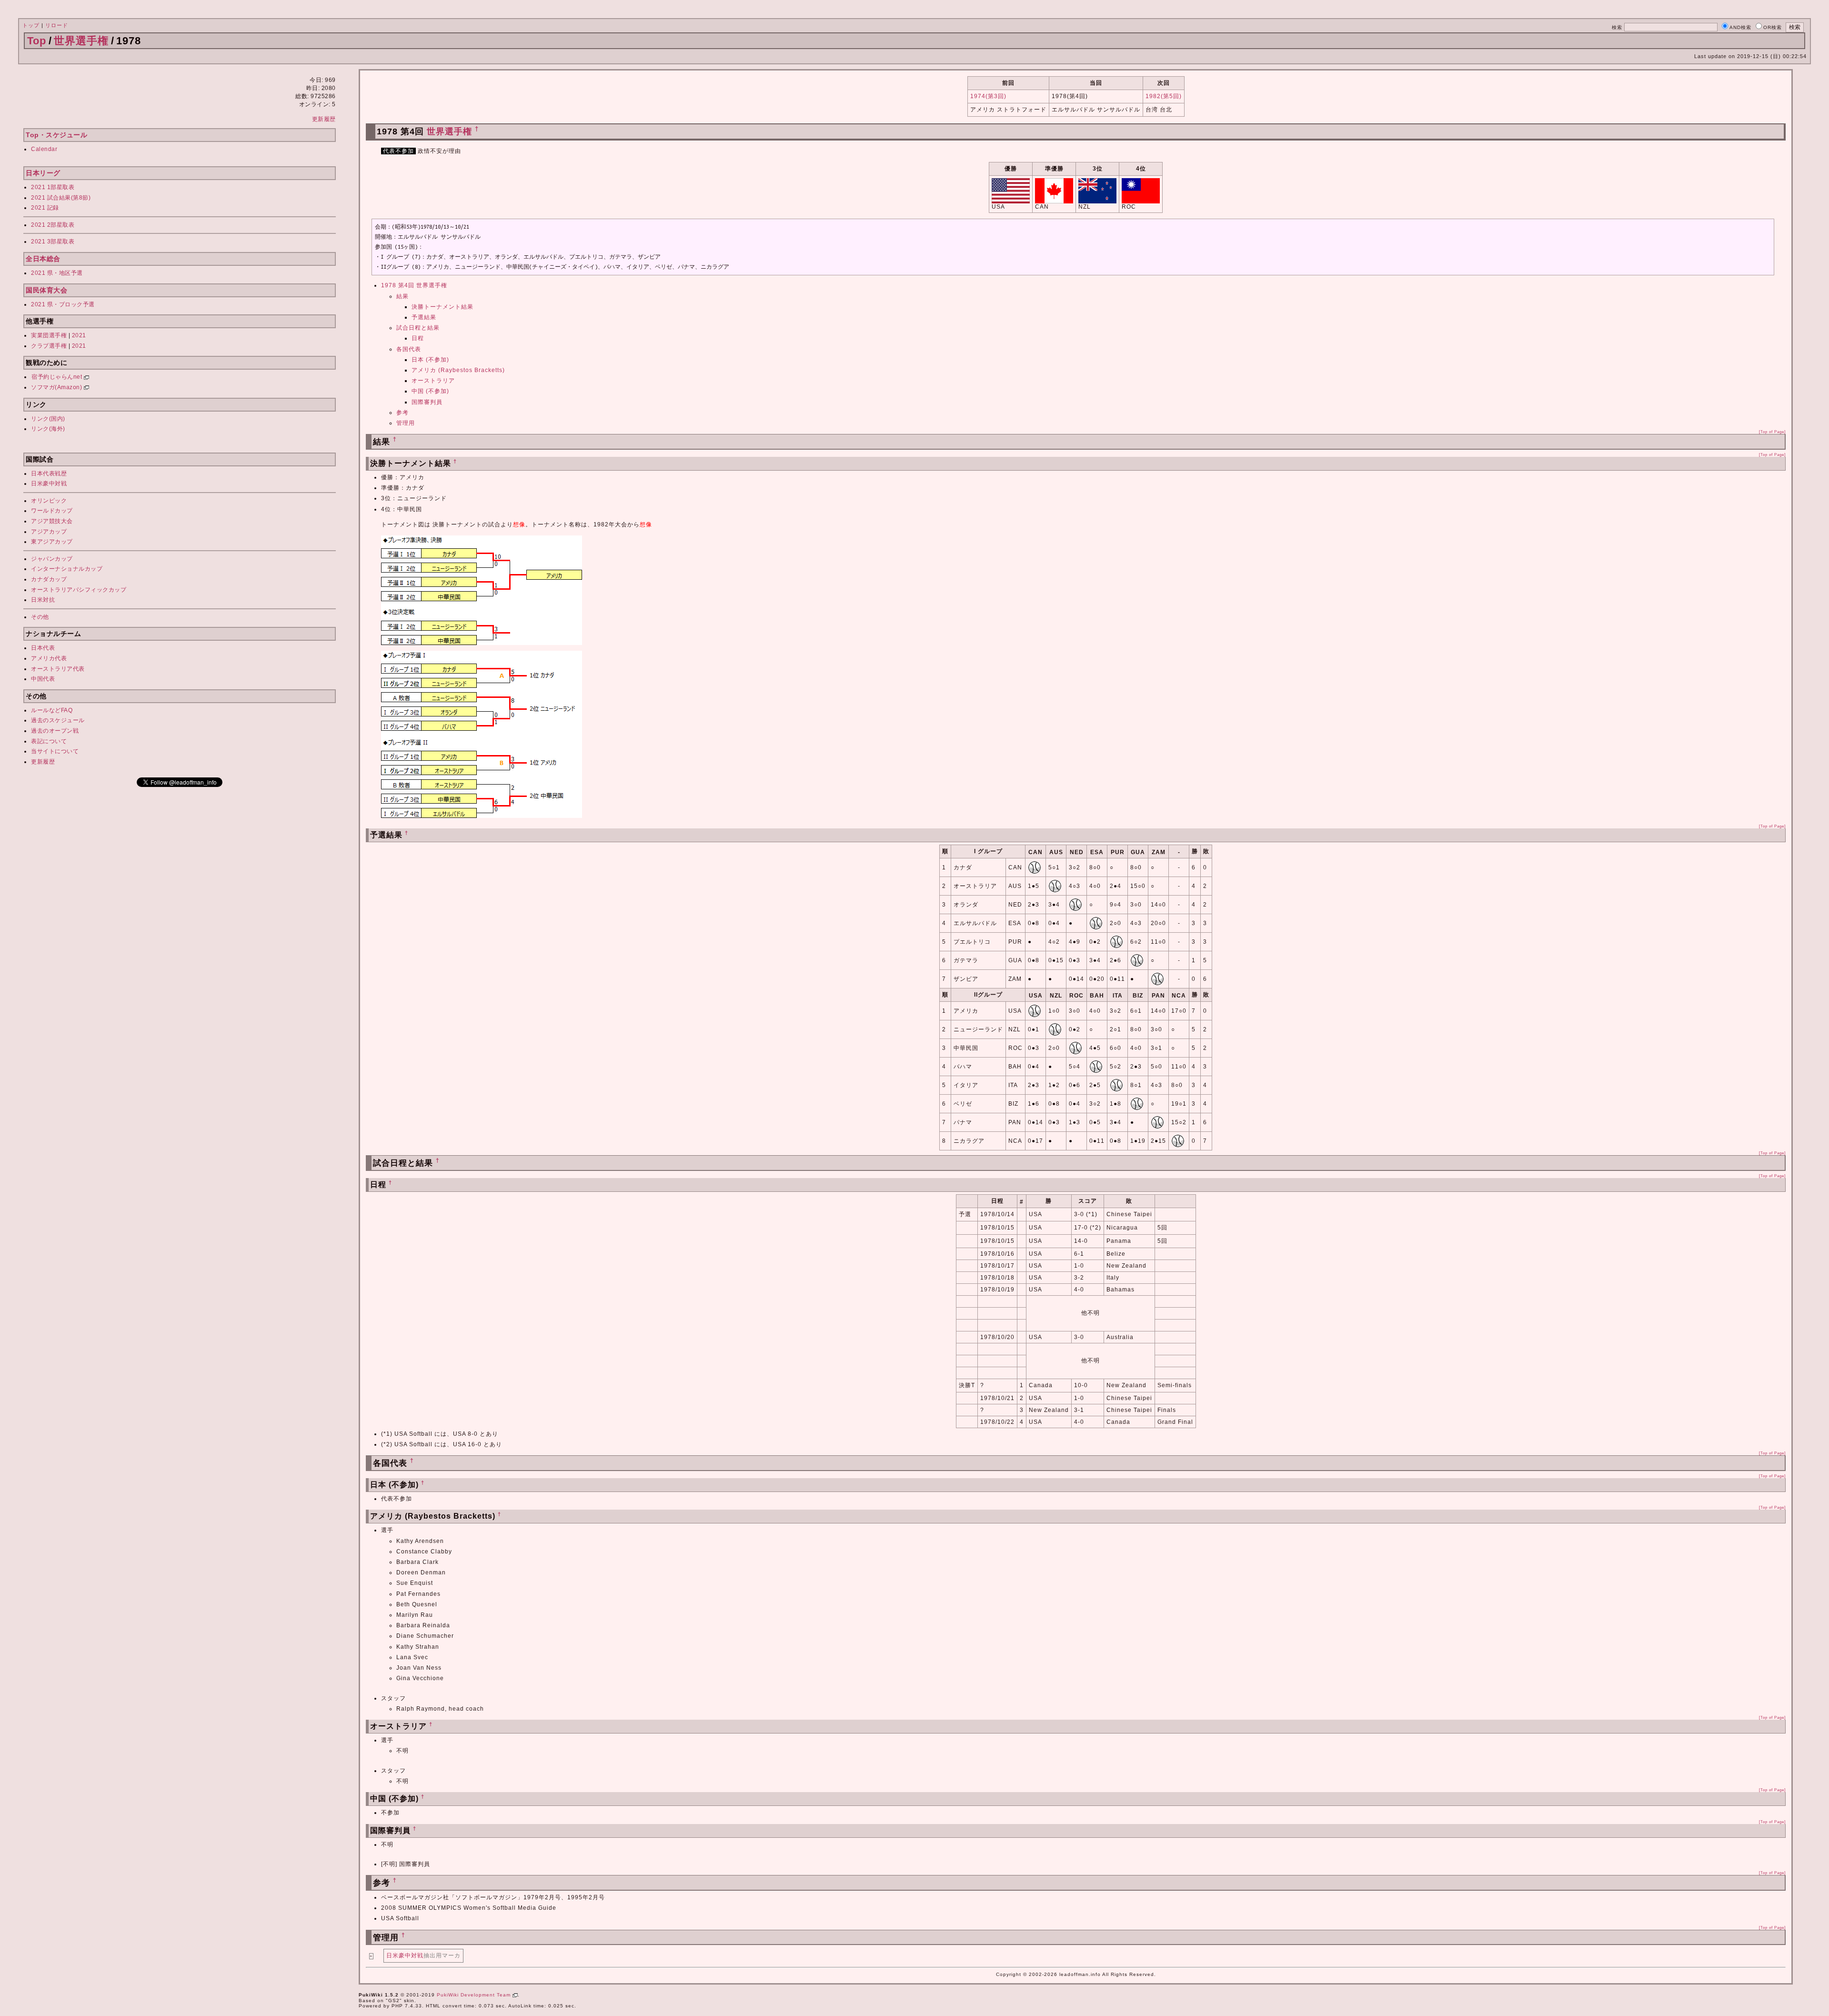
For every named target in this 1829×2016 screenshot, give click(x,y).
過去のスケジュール (58, 720)
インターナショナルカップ (67, 569)
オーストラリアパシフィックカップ (79, 590)
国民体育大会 (46, 290)
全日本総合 (43, 259)
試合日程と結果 (418, 328)
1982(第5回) (1164, 96)
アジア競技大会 (52, 521)
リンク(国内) (48, 419)
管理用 (406, 423)
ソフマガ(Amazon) (57, 387)
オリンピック (49, 501)
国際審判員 (427, 402)
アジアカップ (49, 532)
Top (37, 41)
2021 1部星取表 (53, 187)
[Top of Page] (1772, 432)
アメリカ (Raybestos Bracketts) (458, 370)
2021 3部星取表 (53, 242)
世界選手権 (81, 41)
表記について (49, 741)
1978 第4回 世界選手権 (414, 285)
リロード (57, 25)
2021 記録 (45, 208)
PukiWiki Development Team (475, 1995)
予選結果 (424, 317)
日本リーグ (43, 173)
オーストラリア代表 (58, 669)
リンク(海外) (48, 429)
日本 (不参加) (430, 360)
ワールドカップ (52, 511)
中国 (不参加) (430, 391)
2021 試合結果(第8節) (61, 198)
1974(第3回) (988, 96)
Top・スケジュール (56, 135)
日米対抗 (43, 600)
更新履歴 (324, 119)
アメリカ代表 (49, 658)
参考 (402, 413)
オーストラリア (433, 381)
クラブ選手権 (49, 346)
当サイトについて (55, 751)
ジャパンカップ (52, 559)
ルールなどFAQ (52, 710)
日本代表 (43, 648)
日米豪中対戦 (49, 484)
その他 (40, 617)
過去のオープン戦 (55, 731)
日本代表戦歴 (49, 474)
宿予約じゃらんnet (58, 377)
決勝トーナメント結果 (442, 307)
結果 (402, 296)
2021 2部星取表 (53, 225)
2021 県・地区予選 (57, 273)
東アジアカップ (52, 542)
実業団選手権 (49, 335)
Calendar (44, 149)
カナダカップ (49, 579)
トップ (31, 25)
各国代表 (409, 349)
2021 (79, 335)
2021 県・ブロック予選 (63, 304)
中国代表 (43, 679)
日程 (418, 338)
